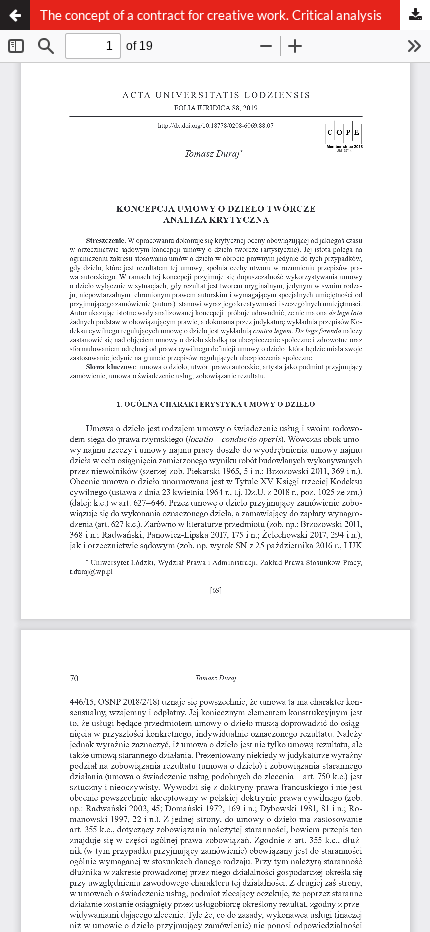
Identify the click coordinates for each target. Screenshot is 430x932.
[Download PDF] (415, 15)
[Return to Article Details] (15, 15)
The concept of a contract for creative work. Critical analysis (211, 15)
